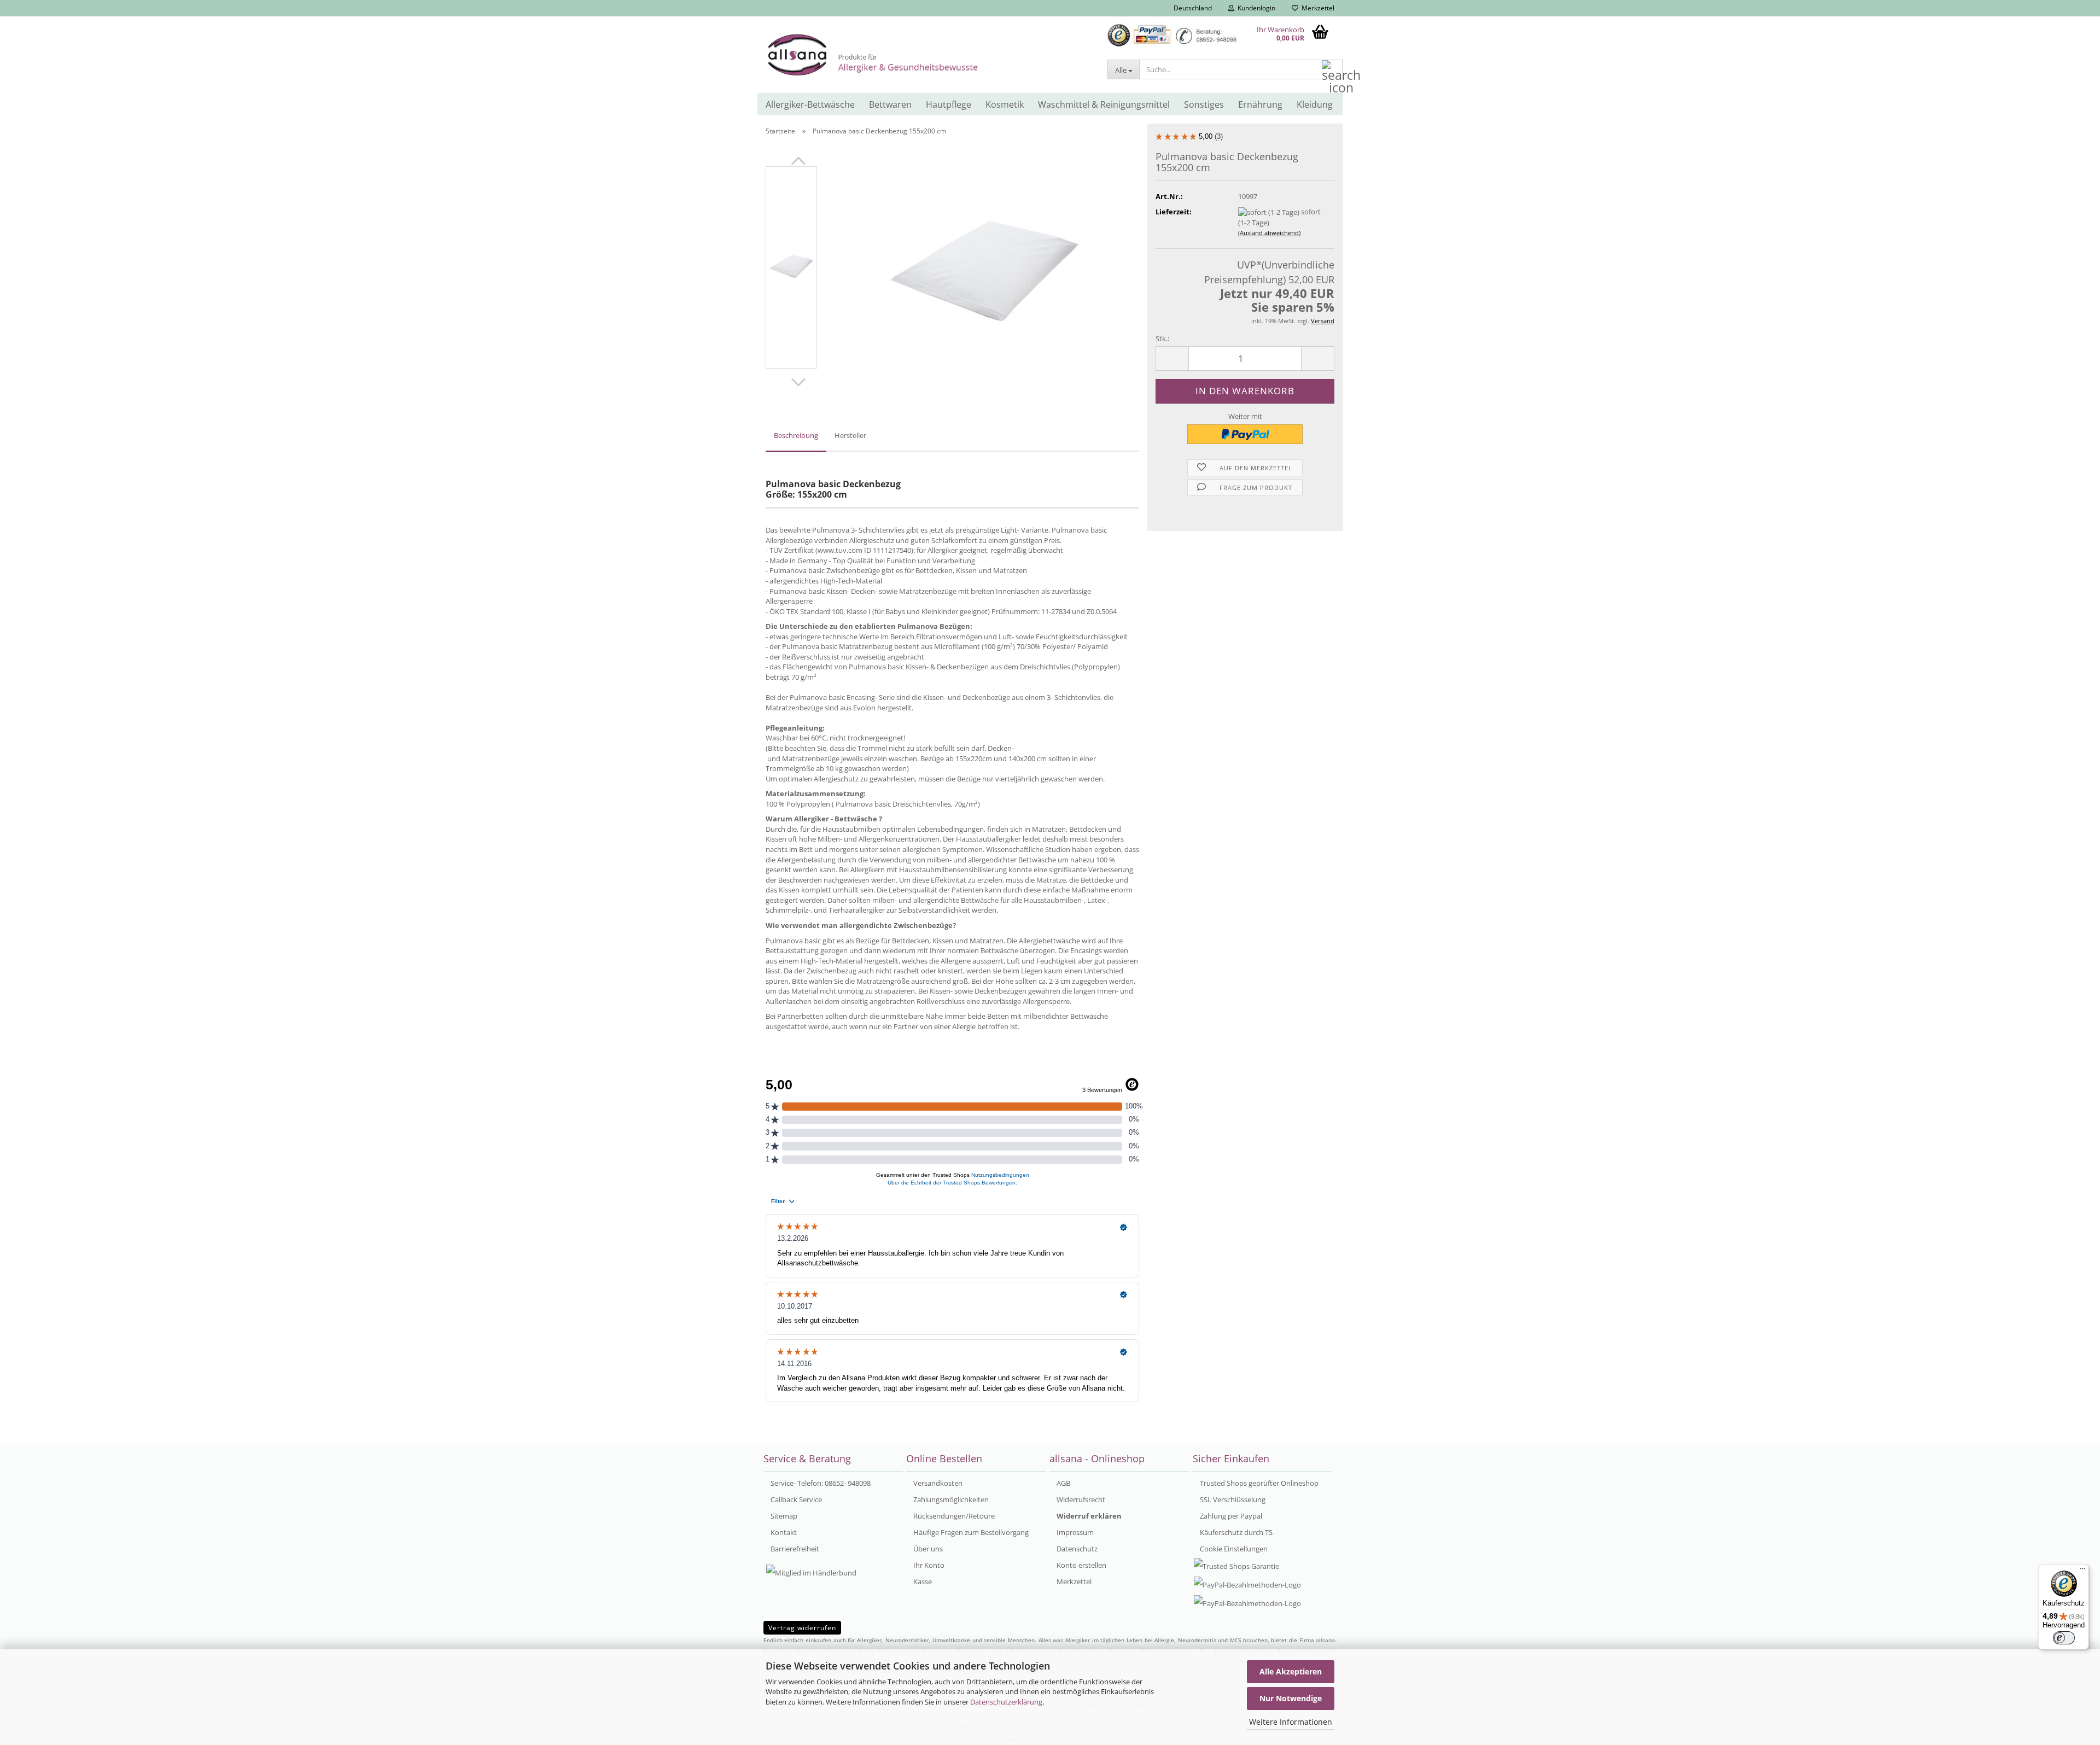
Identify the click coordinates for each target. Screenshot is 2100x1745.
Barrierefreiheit (794, 1549)
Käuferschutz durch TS (1235, 1532)
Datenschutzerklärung (1006, 1702)
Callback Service (795, 1499)
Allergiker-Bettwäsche (810, 104)
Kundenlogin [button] (1255, 8)
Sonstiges (1204, 104)
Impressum (1074, 1532)
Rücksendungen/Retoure (953, 1516)
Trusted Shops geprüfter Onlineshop (1258, 1483)
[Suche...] (1332, 70)
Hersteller (850, 435)
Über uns (927, 1549)
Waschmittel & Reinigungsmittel (1104, 104)
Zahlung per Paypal (1230, 1516)
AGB (1063, 1483)
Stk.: (1162, 339)
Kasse (922, 1581)
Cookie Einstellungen (1233, 1549)
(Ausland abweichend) (1269, 233)
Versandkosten (937, 1483)
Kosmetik (1005, 104)
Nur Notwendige (1291, 1698)
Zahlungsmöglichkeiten (950, 1499)
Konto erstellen (1081, 1565)
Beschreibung (796, 435)
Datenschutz (1076, 1549)
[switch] (2064, 1638)
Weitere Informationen (1291, 1722)
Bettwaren (890, 104)
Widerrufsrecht (1080, 1499)
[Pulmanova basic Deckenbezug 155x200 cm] (984, 266)
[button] (1189, 8)
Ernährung (1260, 104)
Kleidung (1315, 104)
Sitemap (783, 1516)
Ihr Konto (928, 1565)
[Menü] (2082, 1571)
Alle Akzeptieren (1291, 1671)
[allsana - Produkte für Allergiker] (928, 55)
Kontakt (783, 1532)
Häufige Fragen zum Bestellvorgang (970, 1532)
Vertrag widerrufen (802, 1628)
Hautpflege (949, 104)
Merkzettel (1316, 8)
